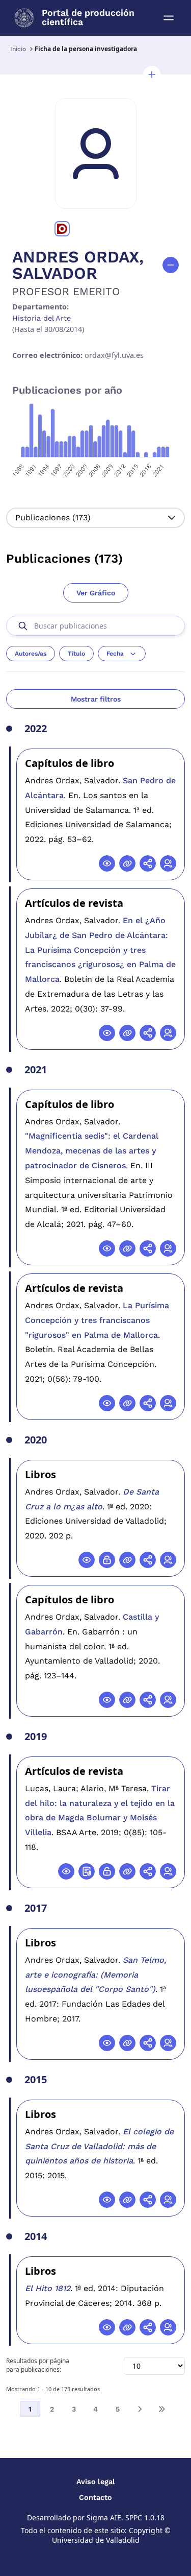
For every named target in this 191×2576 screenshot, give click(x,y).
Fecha (115, 654)
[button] (152, 75)
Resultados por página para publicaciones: (38, 2365)
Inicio (18, 49)
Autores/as (31, 654)
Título (76, 654)
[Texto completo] (107, 1560)
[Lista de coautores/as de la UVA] (168, 863)
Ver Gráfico (96, 593)
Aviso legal (96, 2482)
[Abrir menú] (169, 18)
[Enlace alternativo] (127, 863)
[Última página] (161, 2409)
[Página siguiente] (140, 2409)
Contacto (95, 2497)
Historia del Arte (42, 318)
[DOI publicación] (87, 1871)
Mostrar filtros (96, 699)
